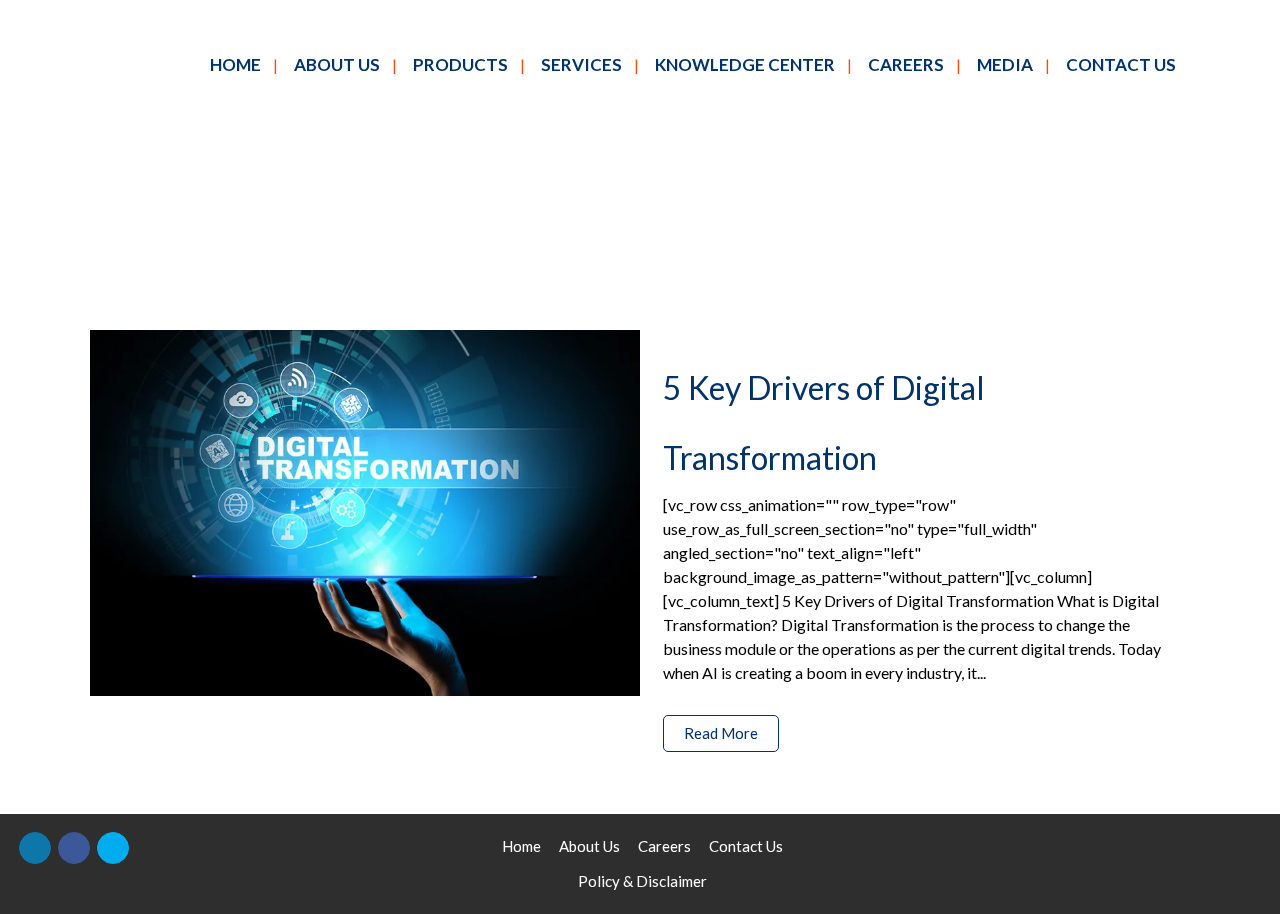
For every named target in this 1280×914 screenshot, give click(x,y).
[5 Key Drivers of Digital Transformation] (365, 513)
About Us (589, 846)
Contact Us (746, 846)
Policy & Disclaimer (642, 881)
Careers (664, 846)
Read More (721, 733)
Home (521, 846)
